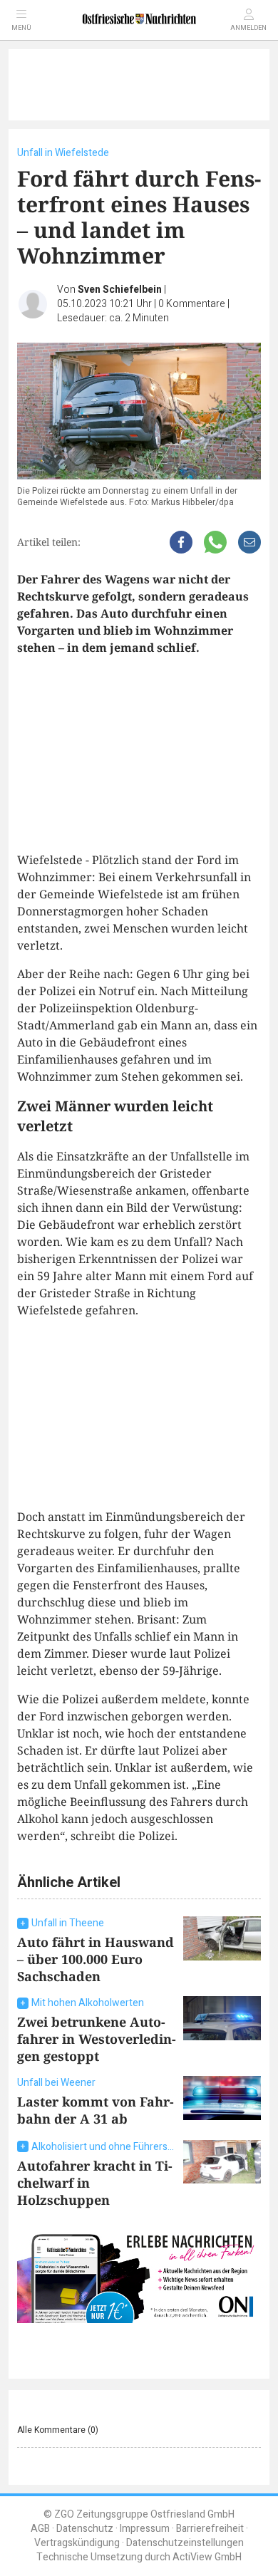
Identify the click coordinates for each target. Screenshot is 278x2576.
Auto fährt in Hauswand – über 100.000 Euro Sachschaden (96, 1959)
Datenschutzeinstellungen (185, 2543)
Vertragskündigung (77, 2543)
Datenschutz (85, 2529)
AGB (40, 2529)
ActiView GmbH (207, 2557)
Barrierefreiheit (210, 2529)
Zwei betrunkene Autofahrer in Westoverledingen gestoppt (97, 2039)
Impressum (145, 2529)
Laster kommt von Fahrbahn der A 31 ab (96, 2110)
